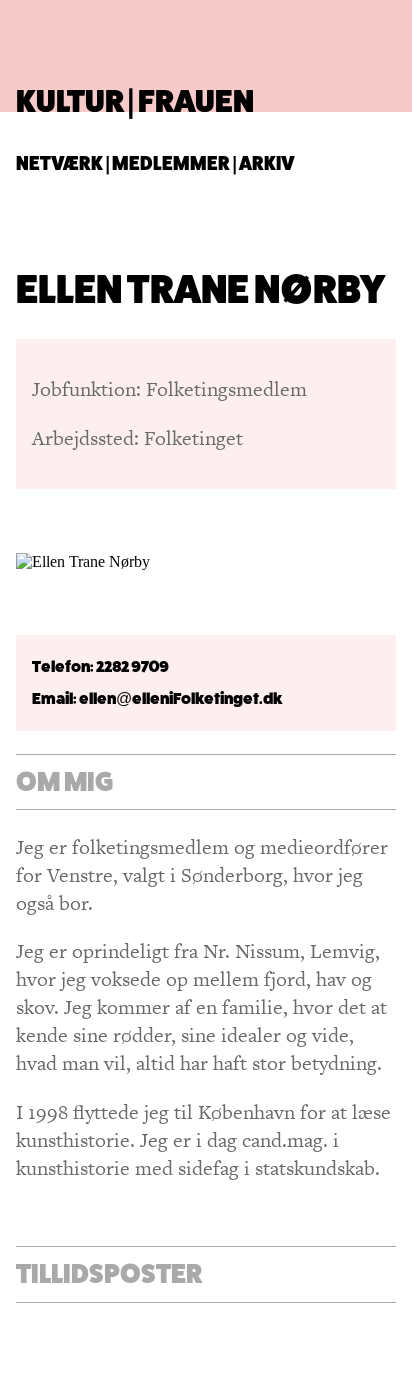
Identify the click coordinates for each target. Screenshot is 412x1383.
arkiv (267, 163)
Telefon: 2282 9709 (100, 666)
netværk (59, 163)
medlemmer (171, 163)
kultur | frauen (135, 101)
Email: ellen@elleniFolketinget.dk (157, 698)
